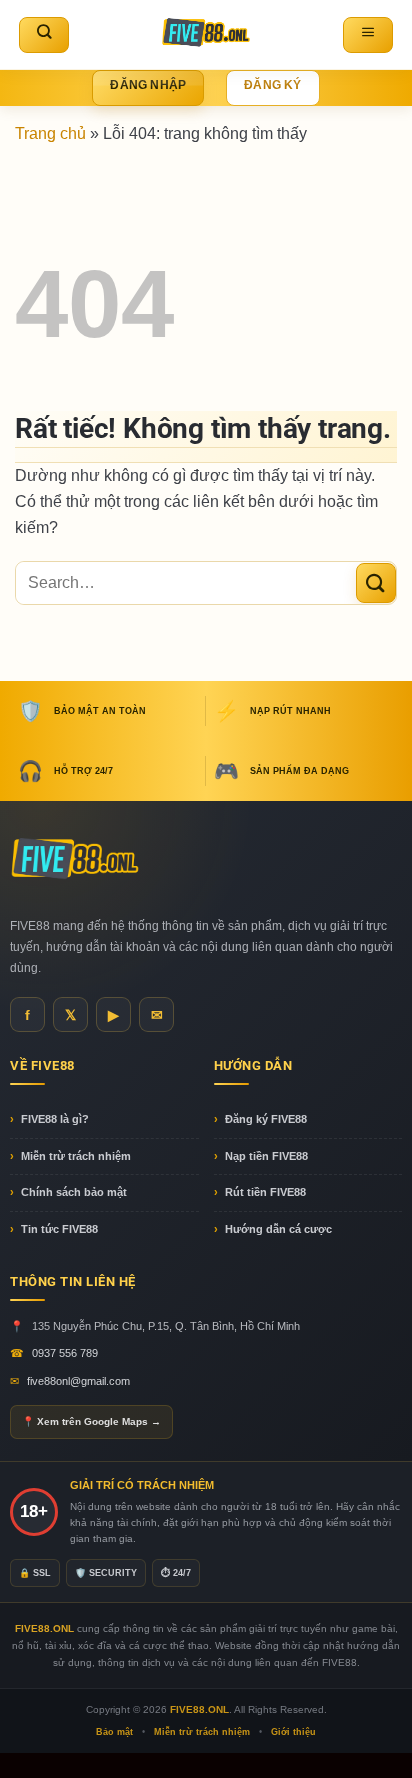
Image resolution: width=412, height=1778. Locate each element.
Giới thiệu (293, 1732)
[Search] (44, 35)
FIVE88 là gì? (55, 1119)
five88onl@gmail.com (78, 1381)
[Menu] (368, 35)
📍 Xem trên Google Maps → (91, 1421)
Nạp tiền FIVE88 (266, 1156)
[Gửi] (376, 582)
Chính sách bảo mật (74, 1192)
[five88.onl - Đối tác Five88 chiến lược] (206, 34)
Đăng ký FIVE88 (266, 1119)
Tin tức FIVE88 (59, 1229)
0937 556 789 (65, 1353)
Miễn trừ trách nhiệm (76, 1156)
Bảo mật (114, 1732)
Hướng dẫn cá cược (278, 1229)
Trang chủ (50, 133)
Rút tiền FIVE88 (265, 1192)
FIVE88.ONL (199, 1709)
